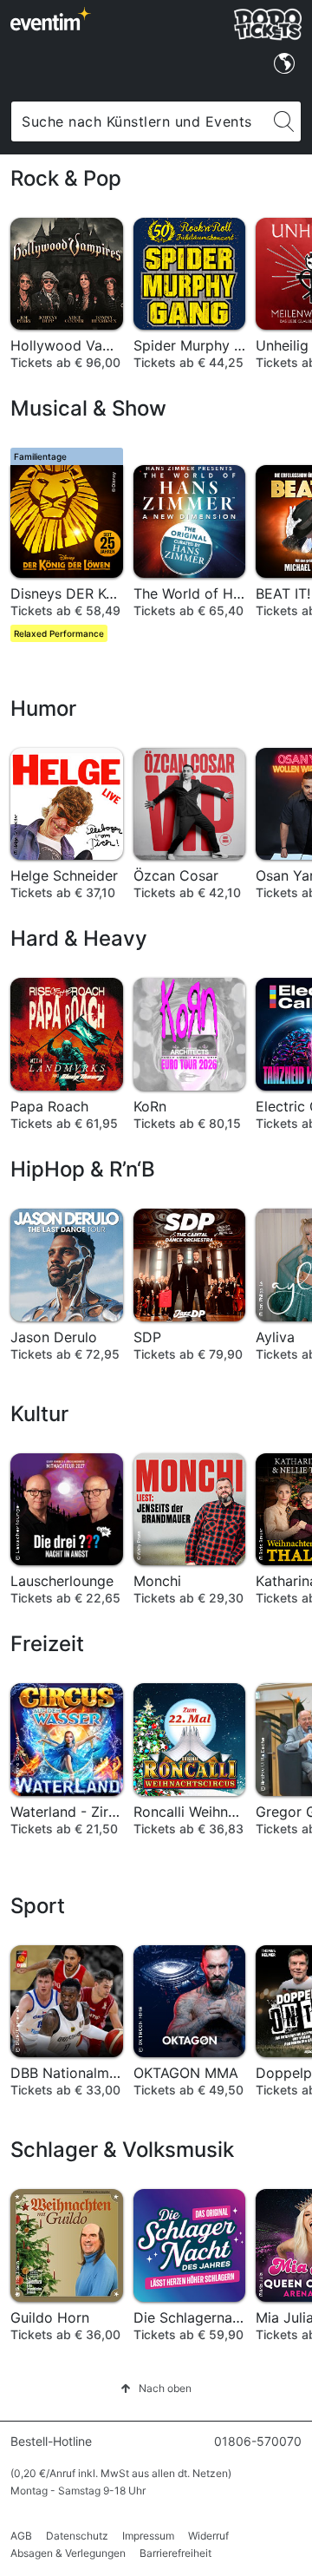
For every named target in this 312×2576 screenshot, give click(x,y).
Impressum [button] (148, 2536)
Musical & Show (88, 408)
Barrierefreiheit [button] (175, 2553)
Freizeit (47, 1644)
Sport (38, 1906)
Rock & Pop (66, 178)
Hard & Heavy (79, 938)
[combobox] (139, 121)
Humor (43, 708)
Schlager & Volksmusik (122, 2150)
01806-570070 (258, 2441)
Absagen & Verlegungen (68, 2553)
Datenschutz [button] (77, 2536)
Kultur (39, 1414)
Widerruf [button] (208, 2536)
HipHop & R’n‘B (83, 1169)
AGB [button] (21, 2536)
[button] (156, 2388)
